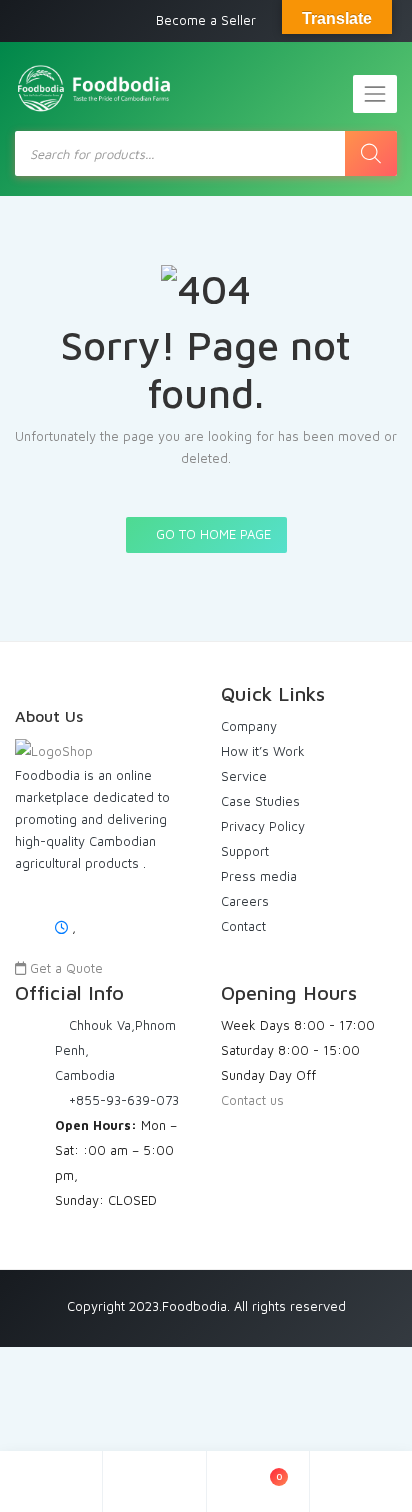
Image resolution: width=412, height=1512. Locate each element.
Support (245, 851)
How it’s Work (263, 751)
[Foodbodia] (95, 89)
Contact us (252, 1100)
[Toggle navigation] (375, 94)
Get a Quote (64, 968)
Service (244, 776)
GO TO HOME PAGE (211, 534)
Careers (245, 901)
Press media (259, 876)
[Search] (371, 153)
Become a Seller (206, 20)
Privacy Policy (263, 826)
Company (249, 726)
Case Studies (260, 801)
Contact (243, 926)
